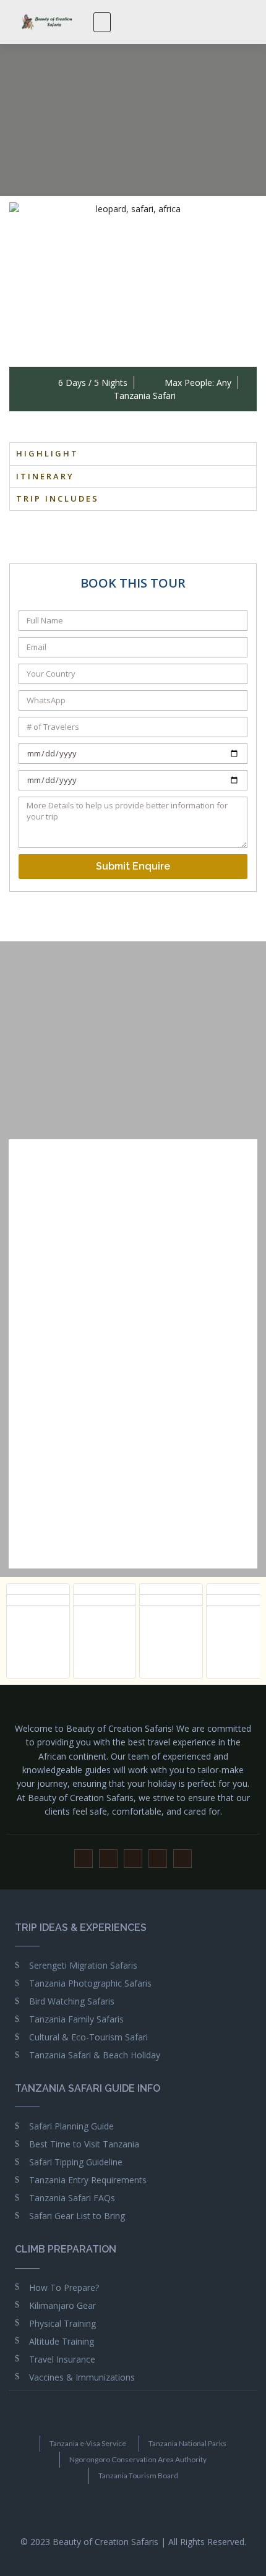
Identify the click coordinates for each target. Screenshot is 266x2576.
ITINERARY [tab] (45, 476)
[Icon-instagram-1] (133, 1859)
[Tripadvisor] (182, 1859)
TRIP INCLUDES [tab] (58, 499)
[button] (102, 22)
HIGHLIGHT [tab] (47, 453)
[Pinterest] (158, 1859)
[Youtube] (108, 1859)
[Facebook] (84, 1859)
